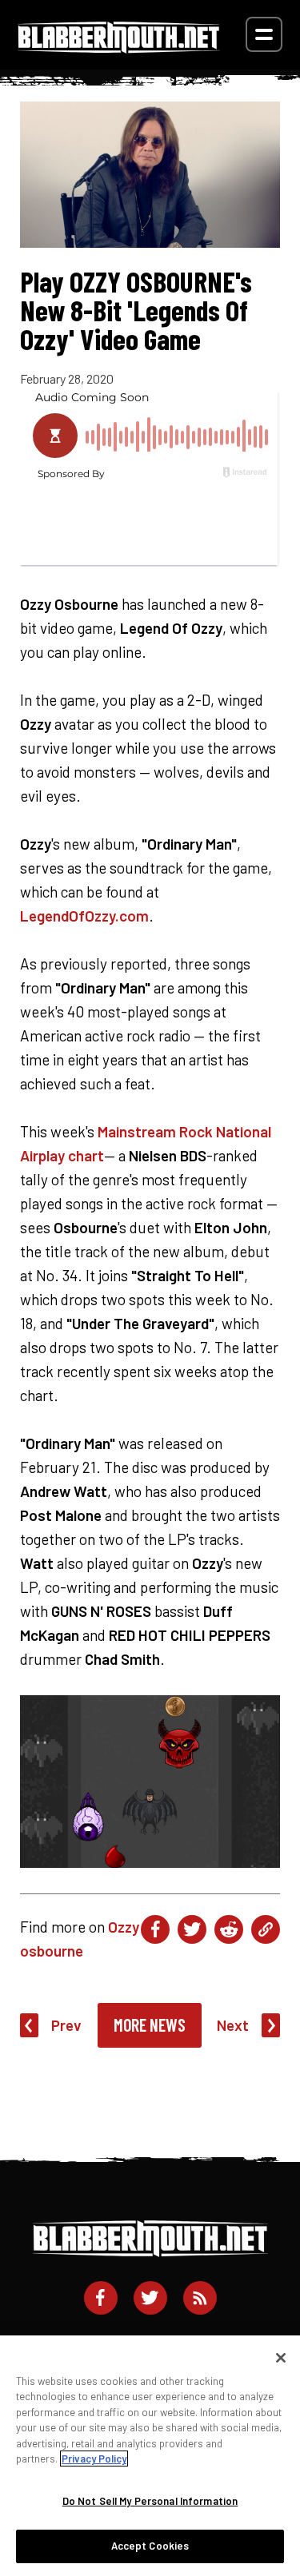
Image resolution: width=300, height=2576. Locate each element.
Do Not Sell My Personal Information (150, 2501)
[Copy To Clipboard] (266, 1929)
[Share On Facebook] (155, 1929)
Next (233, 2025)
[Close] (281, 2358)
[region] (150, 2456)
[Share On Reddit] (229, 1929)
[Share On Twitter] (192, 1929)
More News (150, 2025)
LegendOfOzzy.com (84, 916)
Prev (66, 2025)
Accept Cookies (150, 2546)
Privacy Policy (94, 2459)
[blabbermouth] (119, 48)
